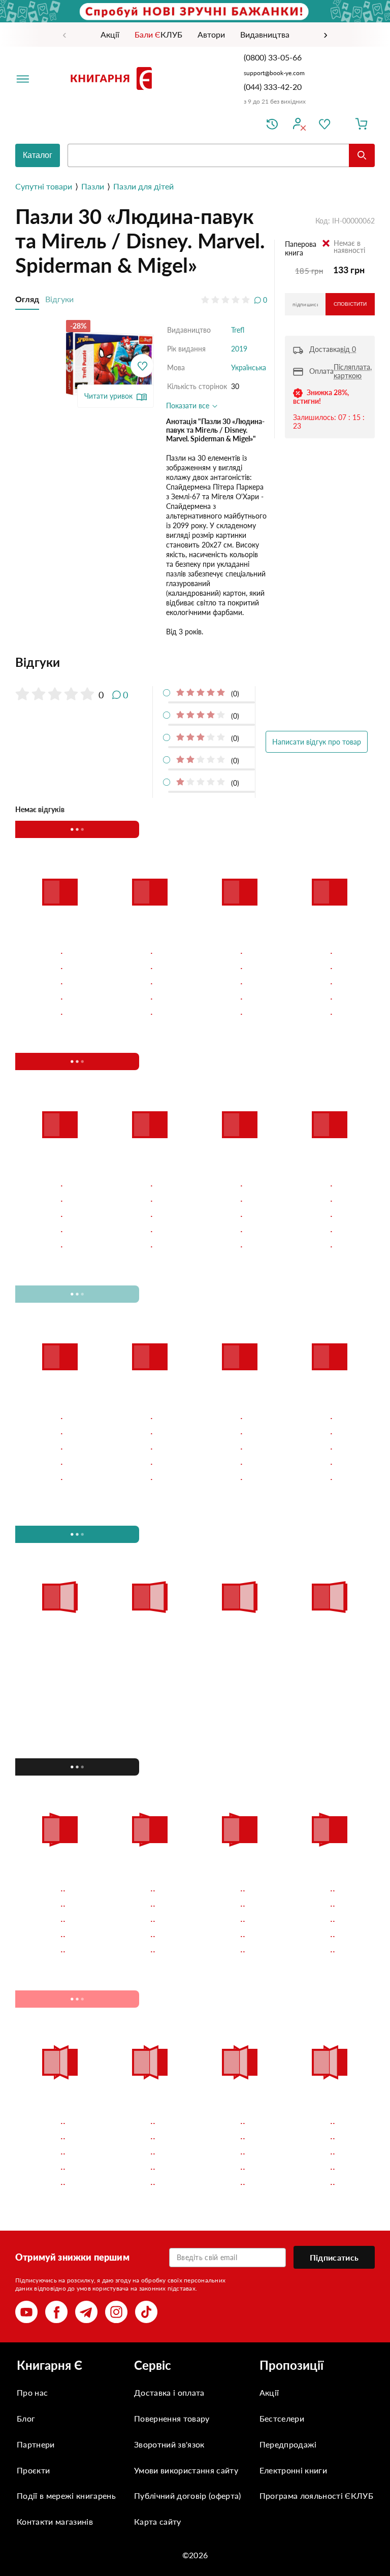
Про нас (32, 2392)
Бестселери (282, 2418)
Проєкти (33, 2470)
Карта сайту (158, 2521)
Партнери (36, 2444)
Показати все (189, 406)
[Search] (362, 155)
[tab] (141, 662)
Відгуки (59, 299)
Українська (249, 367)
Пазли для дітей (143, 186)
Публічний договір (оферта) (187, 2495)
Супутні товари (44, 186)
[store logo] (113, 78)
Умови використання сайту (186, 2470)
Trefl (238, 330)
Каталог (38, 155)
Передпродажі (288, 2444)
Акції (269, 2392)
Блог (26, 2418)
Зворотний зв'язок (169, 2444)
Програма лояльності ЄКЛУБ (316, 2495)
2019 (239, 349)
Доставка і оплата (169, 2392)
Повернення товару (172, 2418)
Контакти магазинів (55, 2521)
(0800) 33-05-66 (274, 57)
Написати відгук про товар (317, 742)
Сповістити (350, 304)
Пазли (93, 186)
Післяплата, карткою (353, 371)
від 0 (348, 349)
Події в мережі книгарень (66, 2495)
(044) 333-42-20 (273, 87)
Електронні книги (293, 2470)
